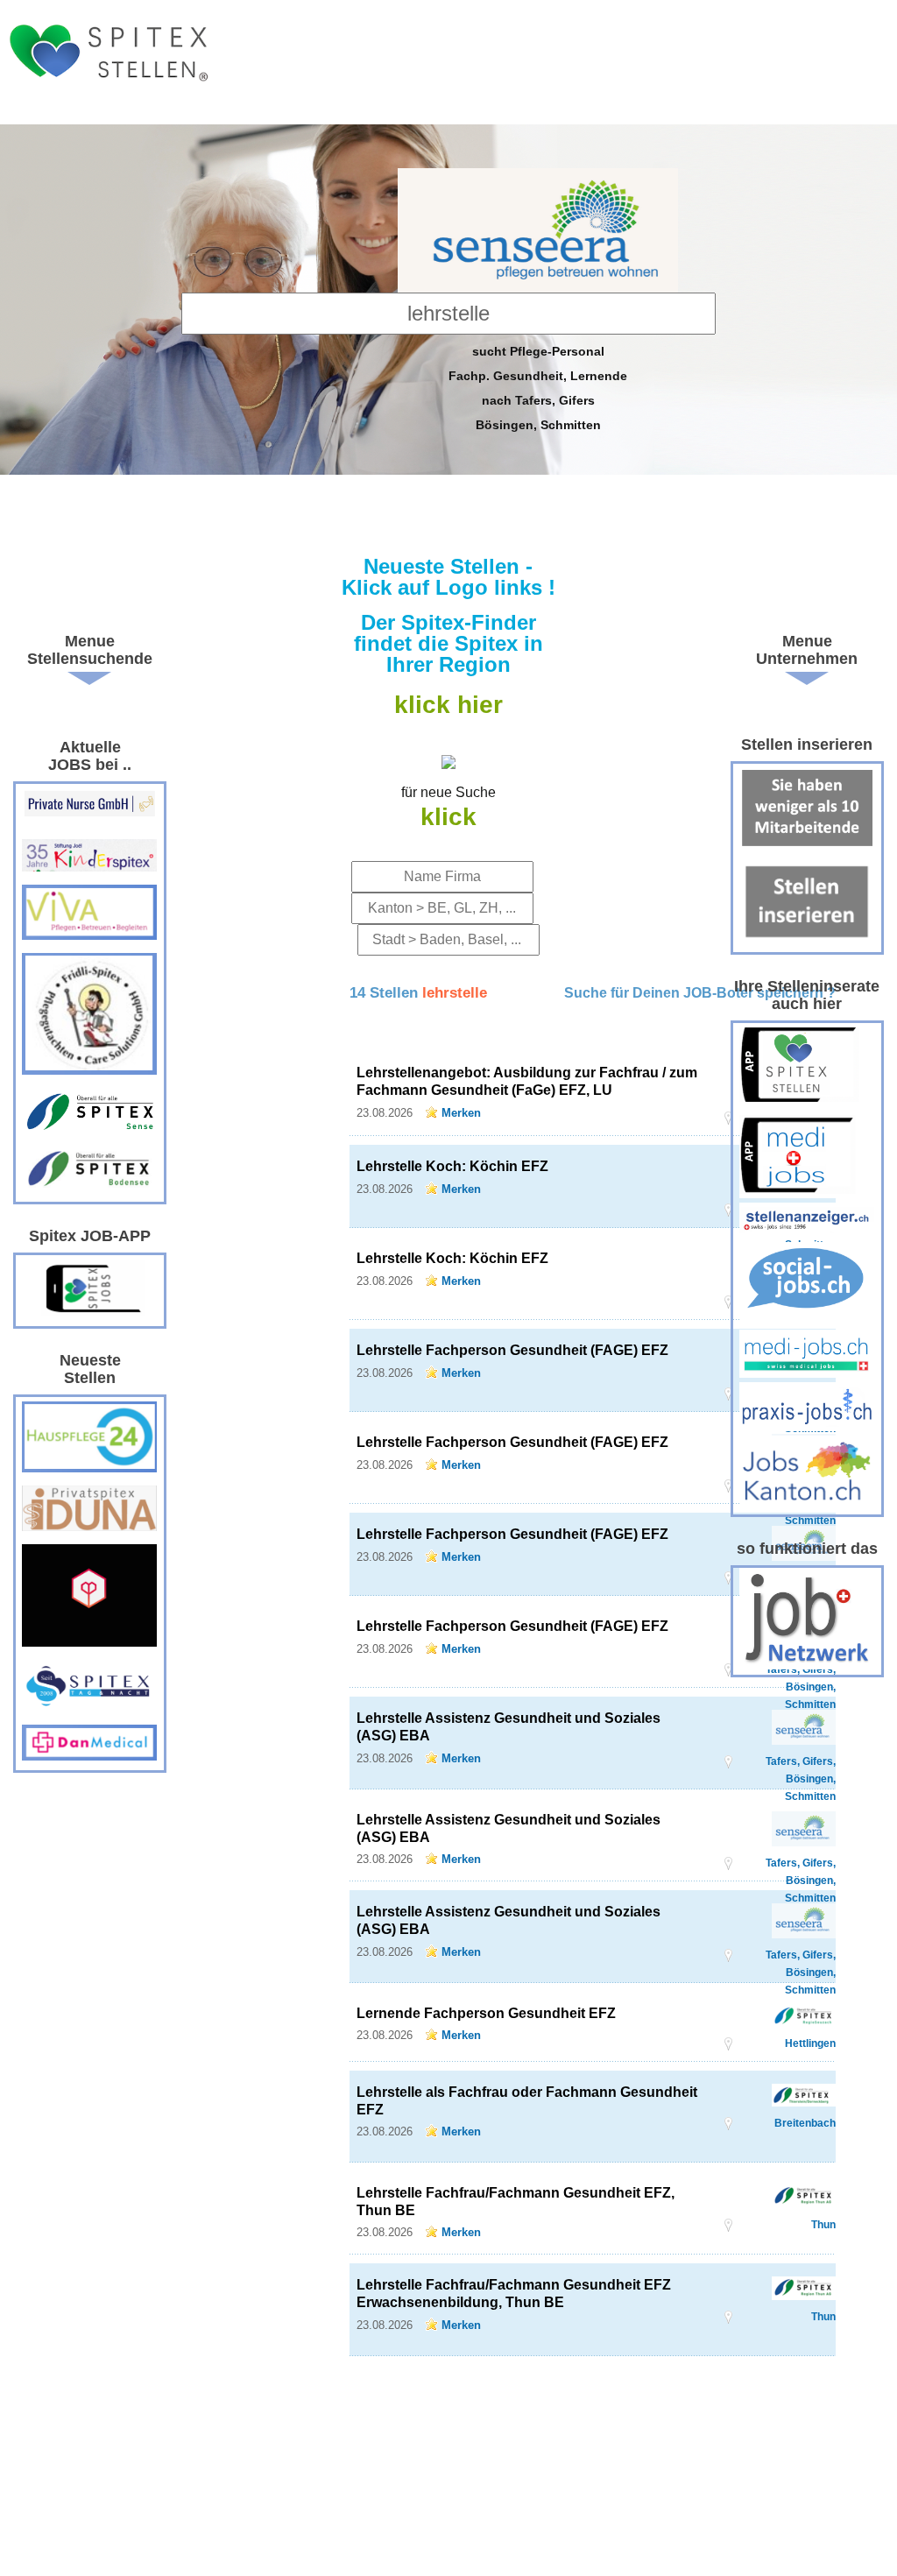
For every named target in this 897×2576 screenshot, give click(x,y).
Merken (461, 1113)
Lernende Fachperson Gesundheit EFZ (486, 2013)
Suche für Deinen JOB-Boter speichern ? (700, 993)
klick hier (448, 705)
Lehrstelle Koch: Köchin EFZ (452, 1166)
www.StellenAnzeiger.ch (108, 67)
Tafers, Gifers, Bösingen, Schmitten (801, 1762)
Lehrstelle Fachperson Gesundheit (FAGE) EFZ (512, 1350)
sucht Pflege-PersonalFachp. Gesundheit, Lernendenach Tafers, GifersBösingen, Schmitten (538, 388)
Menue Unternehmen (807, 650)
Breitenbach (805, 2123)
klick (448, 817)
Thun (823, 2225)
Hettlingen (810, 2043)
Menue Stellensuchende (90, 650)
